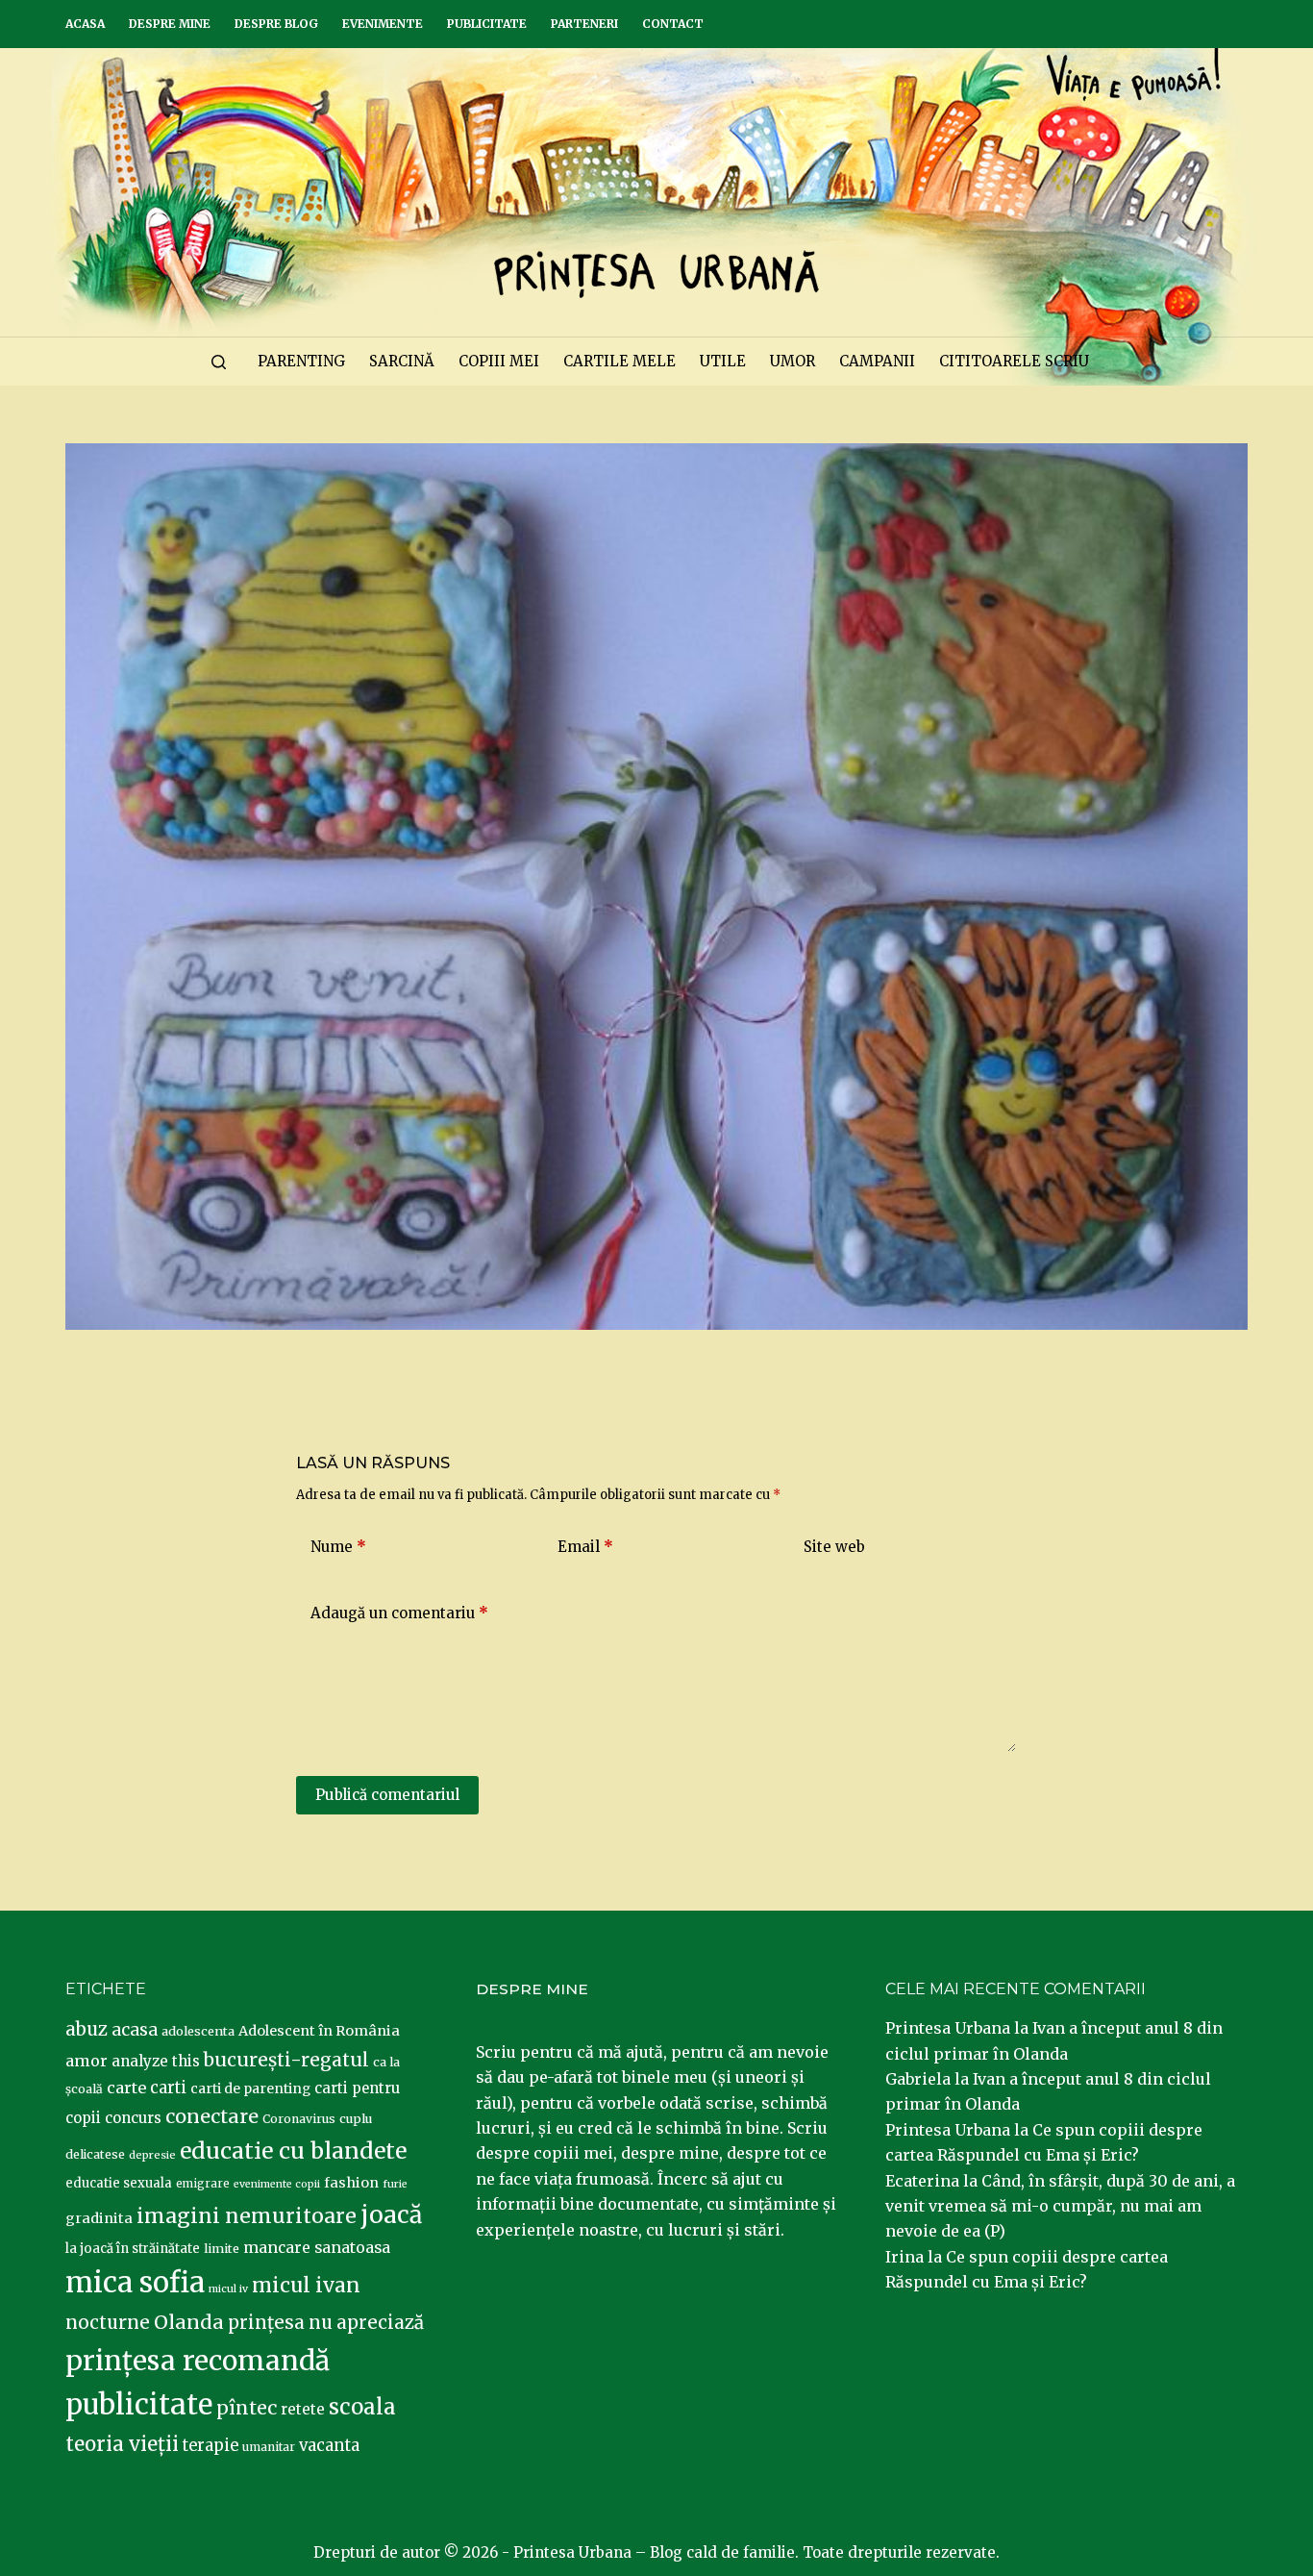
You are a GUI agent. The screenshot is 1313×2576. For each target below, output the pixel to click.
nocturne (108, 2323)
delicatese (95, 2154)
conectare (212, 2116)
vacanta (329, 2446)
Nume (338, 1547)
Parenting (301, 361)
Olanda (189, 2322)
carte (126, 2088)
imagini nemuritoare (247, 2216)
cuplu (356, 2118)
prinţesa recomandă (198, 2361)
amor (87, 2061)
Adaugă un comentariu (399, 1613)
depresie (152, 2155)
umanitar (269, 2447)
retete (303, 2409)
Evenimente (383, 24)
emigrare (203, 2184)
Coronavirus (299, 2119)
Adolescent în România (319, 2031)
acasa (135, 2030)
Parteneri (584, 24)
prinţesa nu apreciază (326, 2323)
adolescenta (198, 2031)
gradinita (99, 2218)
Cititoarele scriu (1014, 361)
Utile (723, 361)
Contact (673, 24)
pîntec (247, 2408)
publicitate (139, 2405)
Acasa (85, 24)
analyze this (156, 2061)
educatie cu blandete (293, 2151)
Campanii (877, 361)
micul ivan (306, 2286)
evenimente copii (277, 2184)
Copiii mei (499, 361)
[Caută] (219, 362)
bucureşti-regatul (286, 2060)
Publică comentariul (387, 1795)
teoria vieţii (122, 2444)
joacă (391, 2215)
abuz (87, 2029)
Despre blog (276, 24)
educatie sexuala (119, 2183)
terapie (211, 2446)
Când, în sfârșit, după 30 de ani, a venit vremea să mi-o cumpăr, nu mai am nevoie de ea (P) (1060, 2206)
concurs (133, 2118)
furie (395, 2184)
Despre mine (170, 24)
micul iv (228, 2289)
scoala (362, 2407)
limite (222, 2249)
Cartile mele (619, 361)
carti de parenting (250, 2088)
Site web (834, 1547)
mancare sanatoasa (317, 2247)
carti (168, 2088)
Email (585, 1547)
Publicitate (487, 24)
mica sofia (135, 2282)
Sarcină (402, 361)
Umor (793, 361)
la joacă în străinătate (133, 2249)
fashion (351, 2183)
